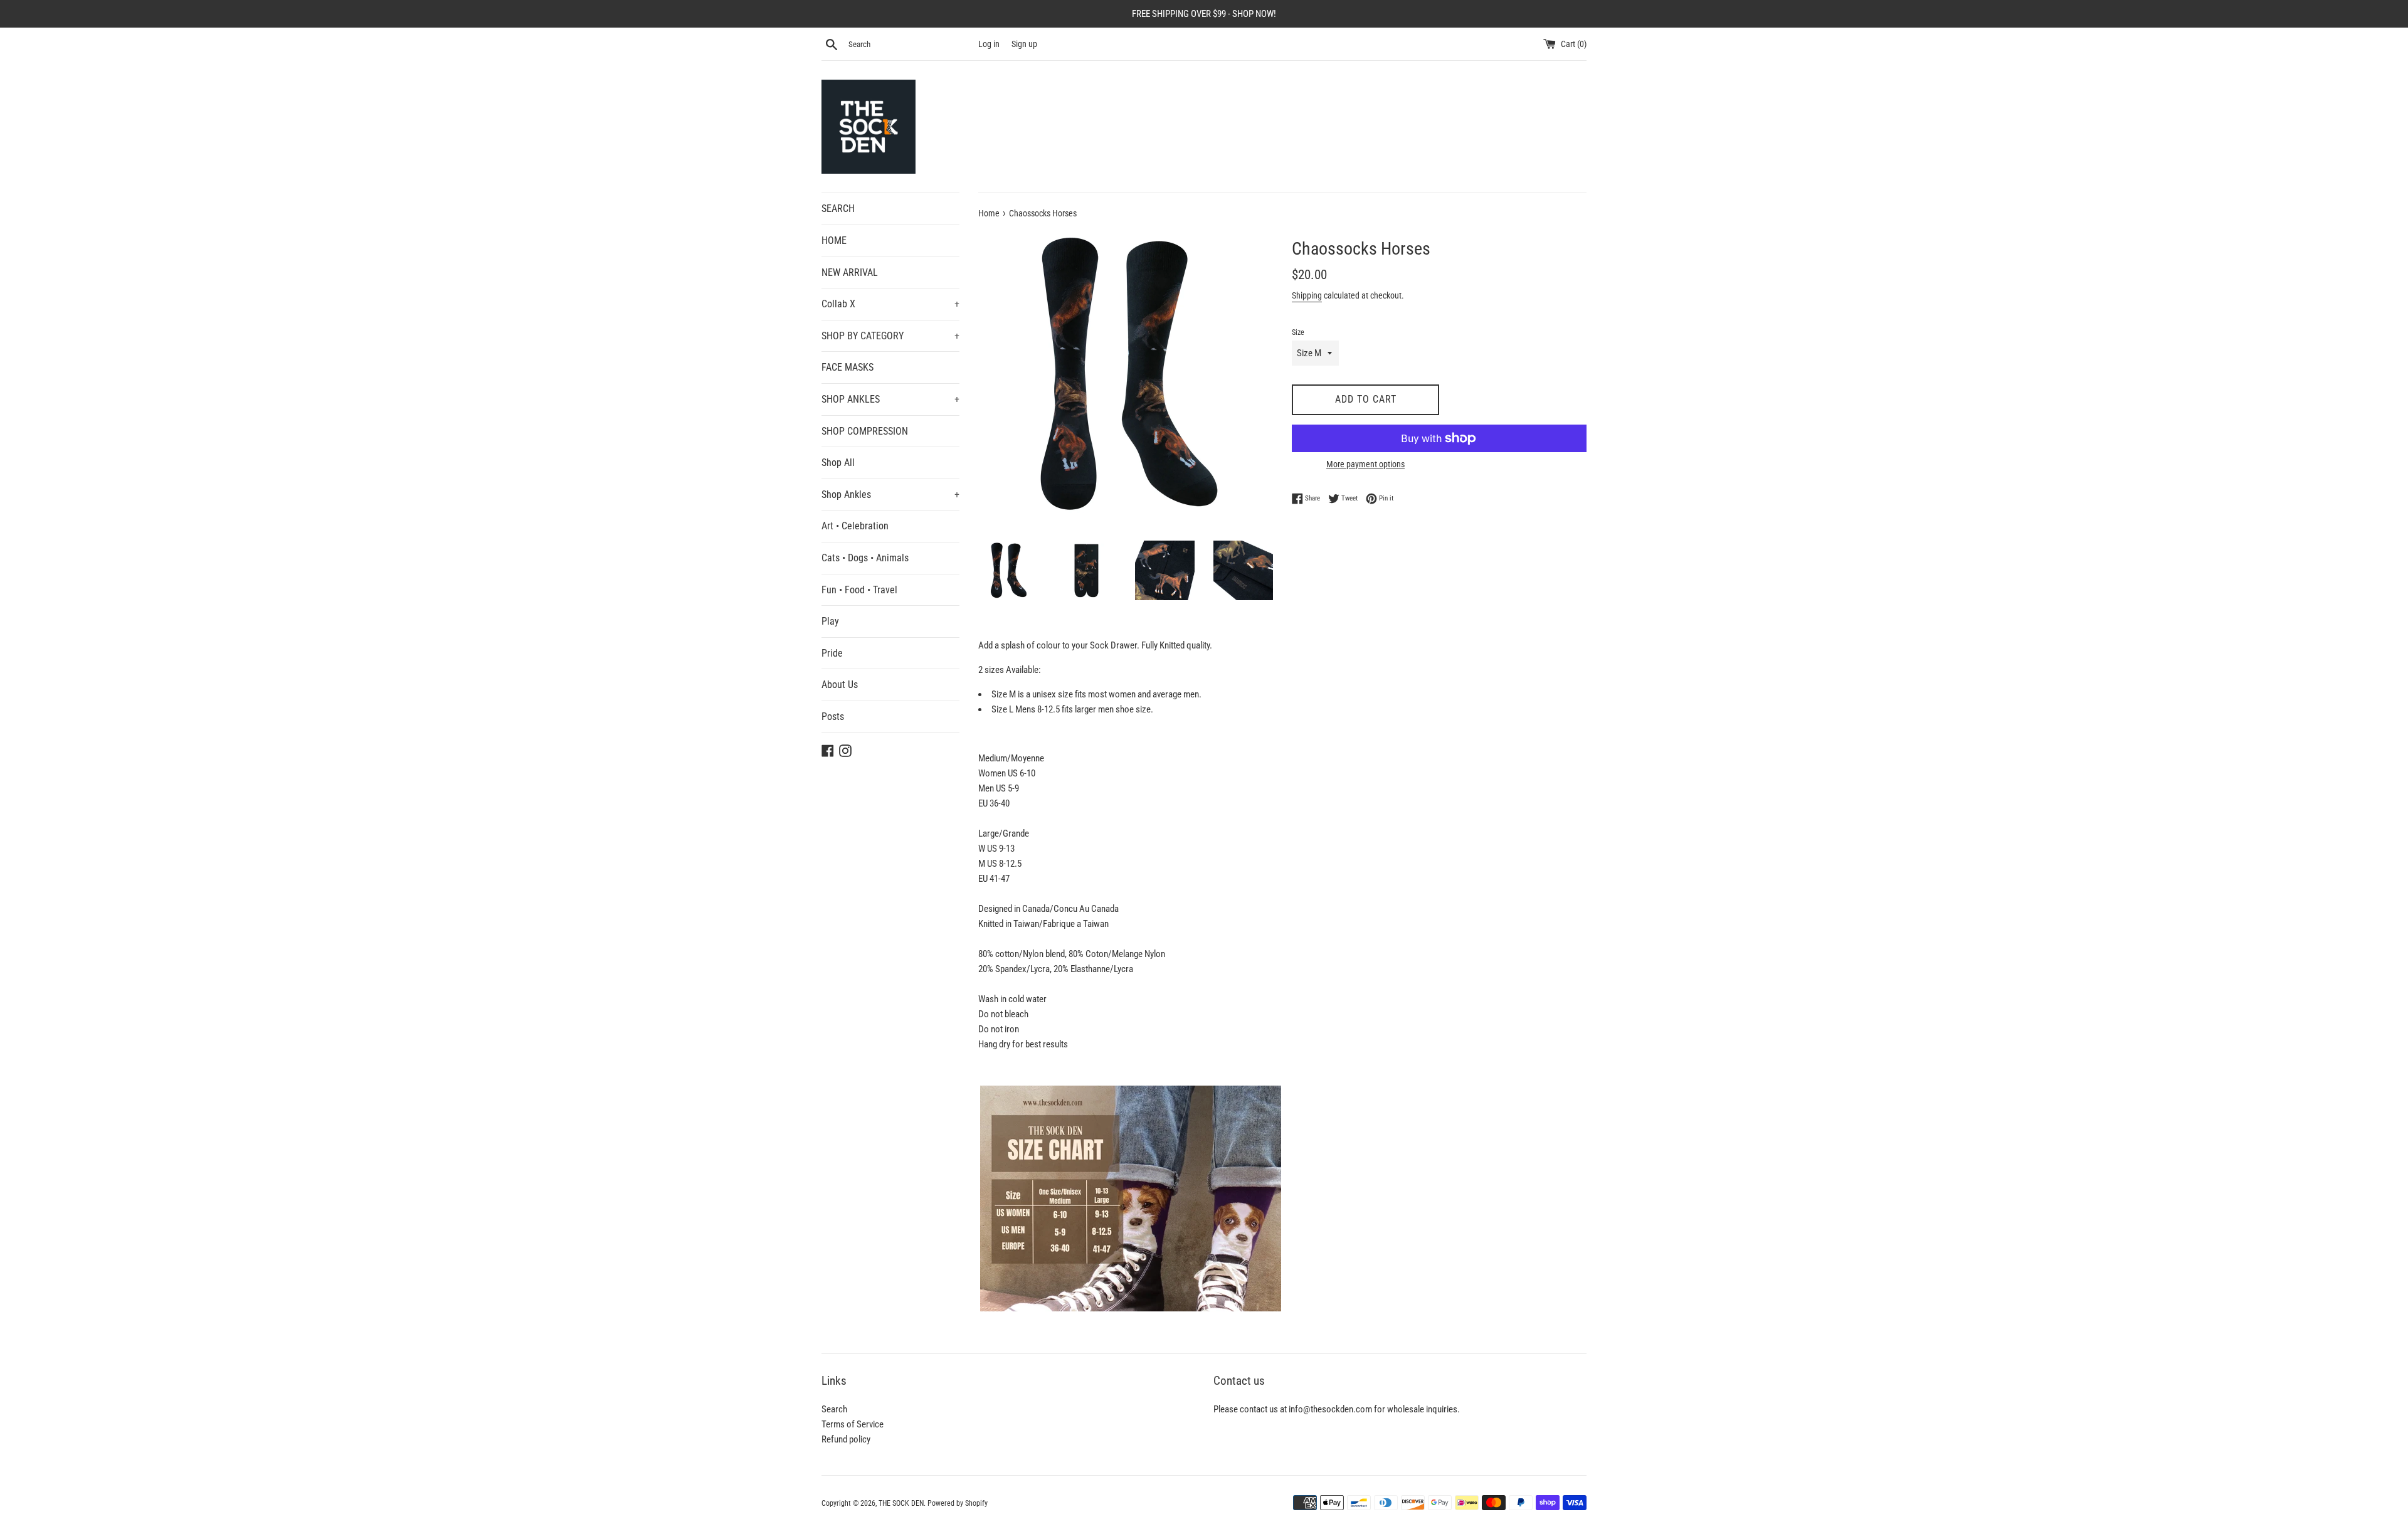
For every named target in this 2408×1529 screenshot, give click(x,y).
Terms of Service (853, 1424)
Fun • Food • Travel (859, 590)
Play (830, 621)
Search (834, 1409)
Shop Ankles (890, 495)
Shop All (838, 463)
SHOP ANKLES (890, 399)
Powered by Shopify (958, 1503)
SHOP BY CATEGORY (890, 336)
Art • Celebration (855, 526)
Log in (989, 44)
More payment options (1365, 464)
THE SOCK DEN (901, 1503)
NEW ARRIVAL (850, 272)
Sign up (1024, 44)
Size (1298, 332)
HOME (834, 241)
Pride (832, 653)
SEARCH (838, 209)
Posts (833, 717)
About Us (840, 685)
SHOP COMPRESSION (865, 431)
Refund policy (846, 1439)
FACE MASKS (848, 367)
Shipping (1307, 295)
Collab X (890, 304)
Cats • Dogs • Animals (865, 558)
